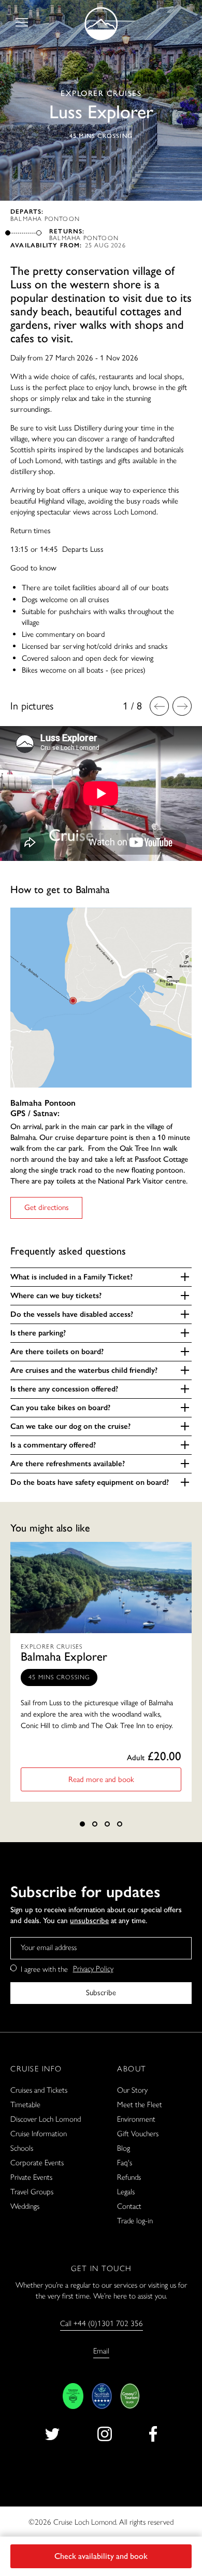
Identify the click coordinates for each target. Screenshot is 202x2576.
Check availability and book (101, 2556)
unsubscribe (89, 1920)
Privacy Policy (93, 1969)
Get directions (47, 1207)
